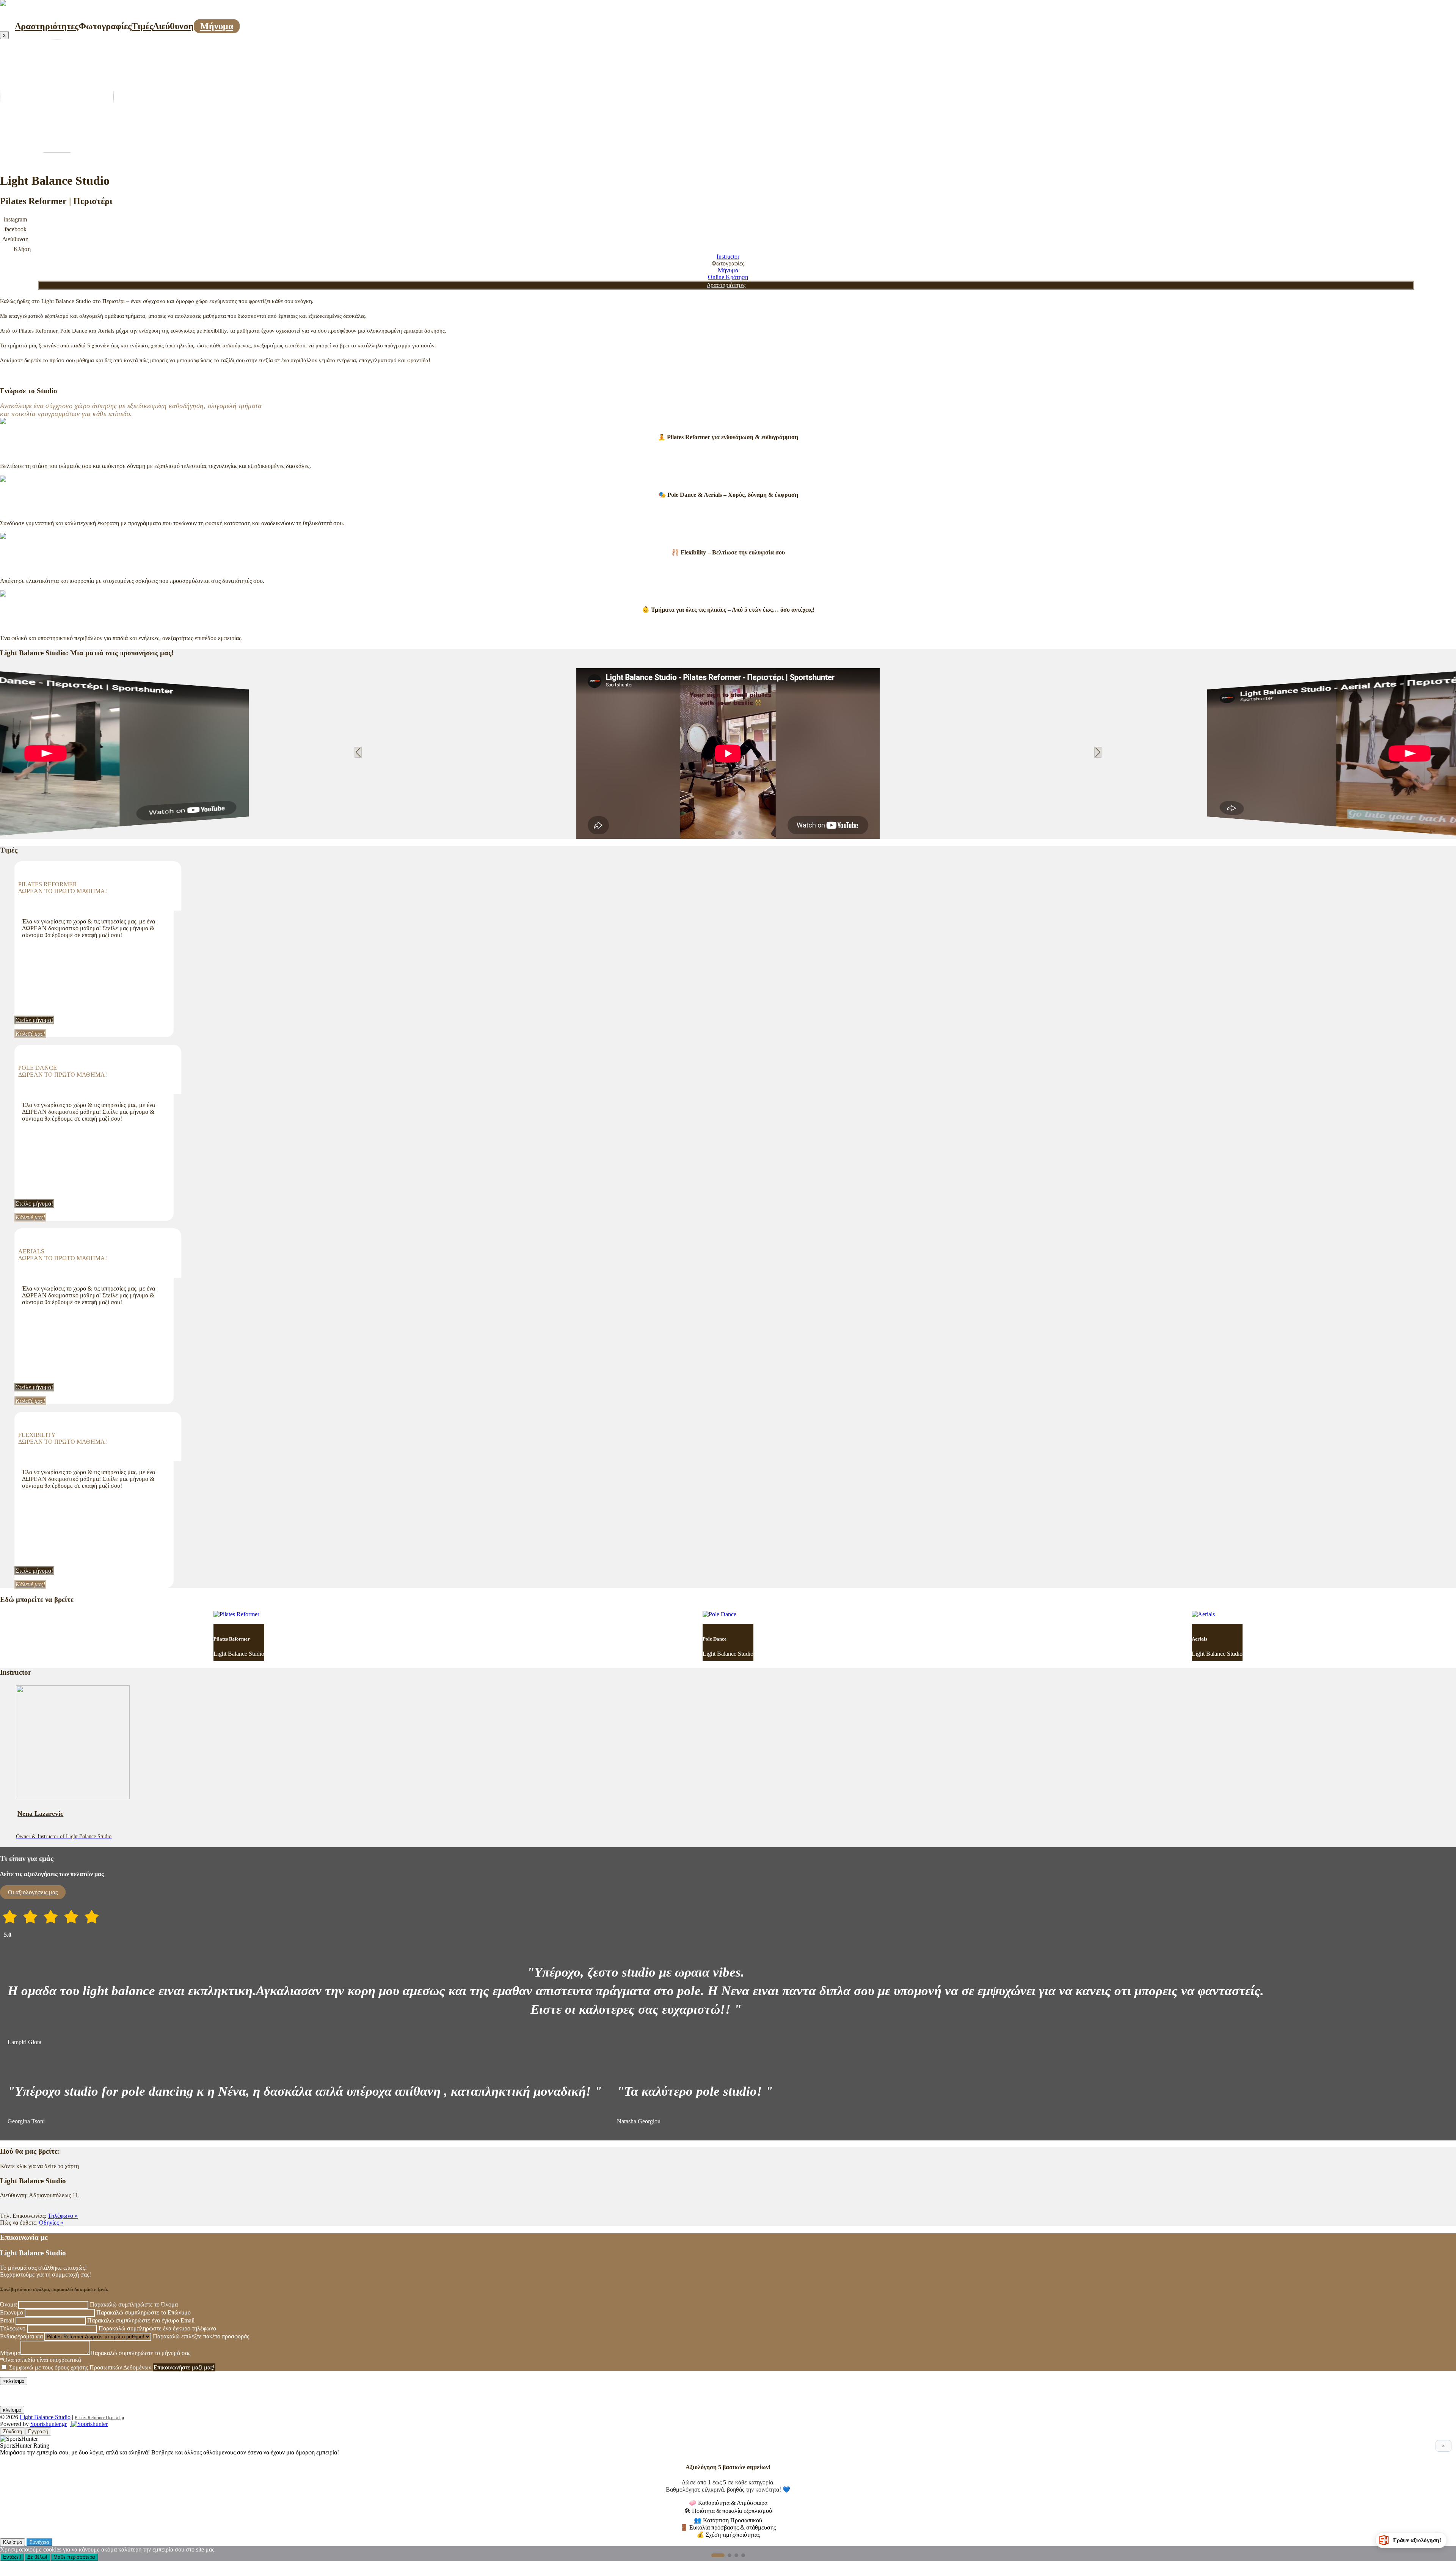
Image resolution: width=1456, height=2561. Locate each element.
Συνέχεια (39, 2542)
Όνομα (8, 2304)
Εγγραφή (38, 2431)
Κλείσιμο (13, 2542)
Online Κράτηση (728, 277)
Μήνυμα (217, 26)
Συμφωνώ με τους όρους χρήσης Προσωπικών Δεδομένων (80, 2367)
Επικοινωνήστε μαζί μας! (184, 2367)
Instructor (728, 257)
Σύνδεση (13, 2431)
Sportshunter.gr (49, 2424)
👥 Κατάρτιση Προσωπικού (728, 2520)
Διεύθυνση (173, 26)
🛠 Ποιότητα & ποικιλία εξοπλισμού (728, 2511)
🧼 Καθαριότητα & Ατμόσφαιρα (728, 2503)
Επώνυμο (12, 2312)
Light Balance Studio (45, 2417)
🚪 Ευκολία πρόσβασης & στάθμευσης (728, 2527)
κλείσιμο (12, 2410)
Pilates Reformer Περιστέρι (99, 2418)
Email (7, 2320)
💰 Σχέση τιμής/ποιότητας (728, 2535)
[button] (721, 833)
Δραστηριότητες (47, 26)
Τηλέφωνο (13, 2328)
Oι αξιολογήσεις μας (33, 1892)
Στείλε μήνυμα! (34, 1020)
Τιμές (142, 26)
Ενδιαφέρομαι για (21, 2336)
